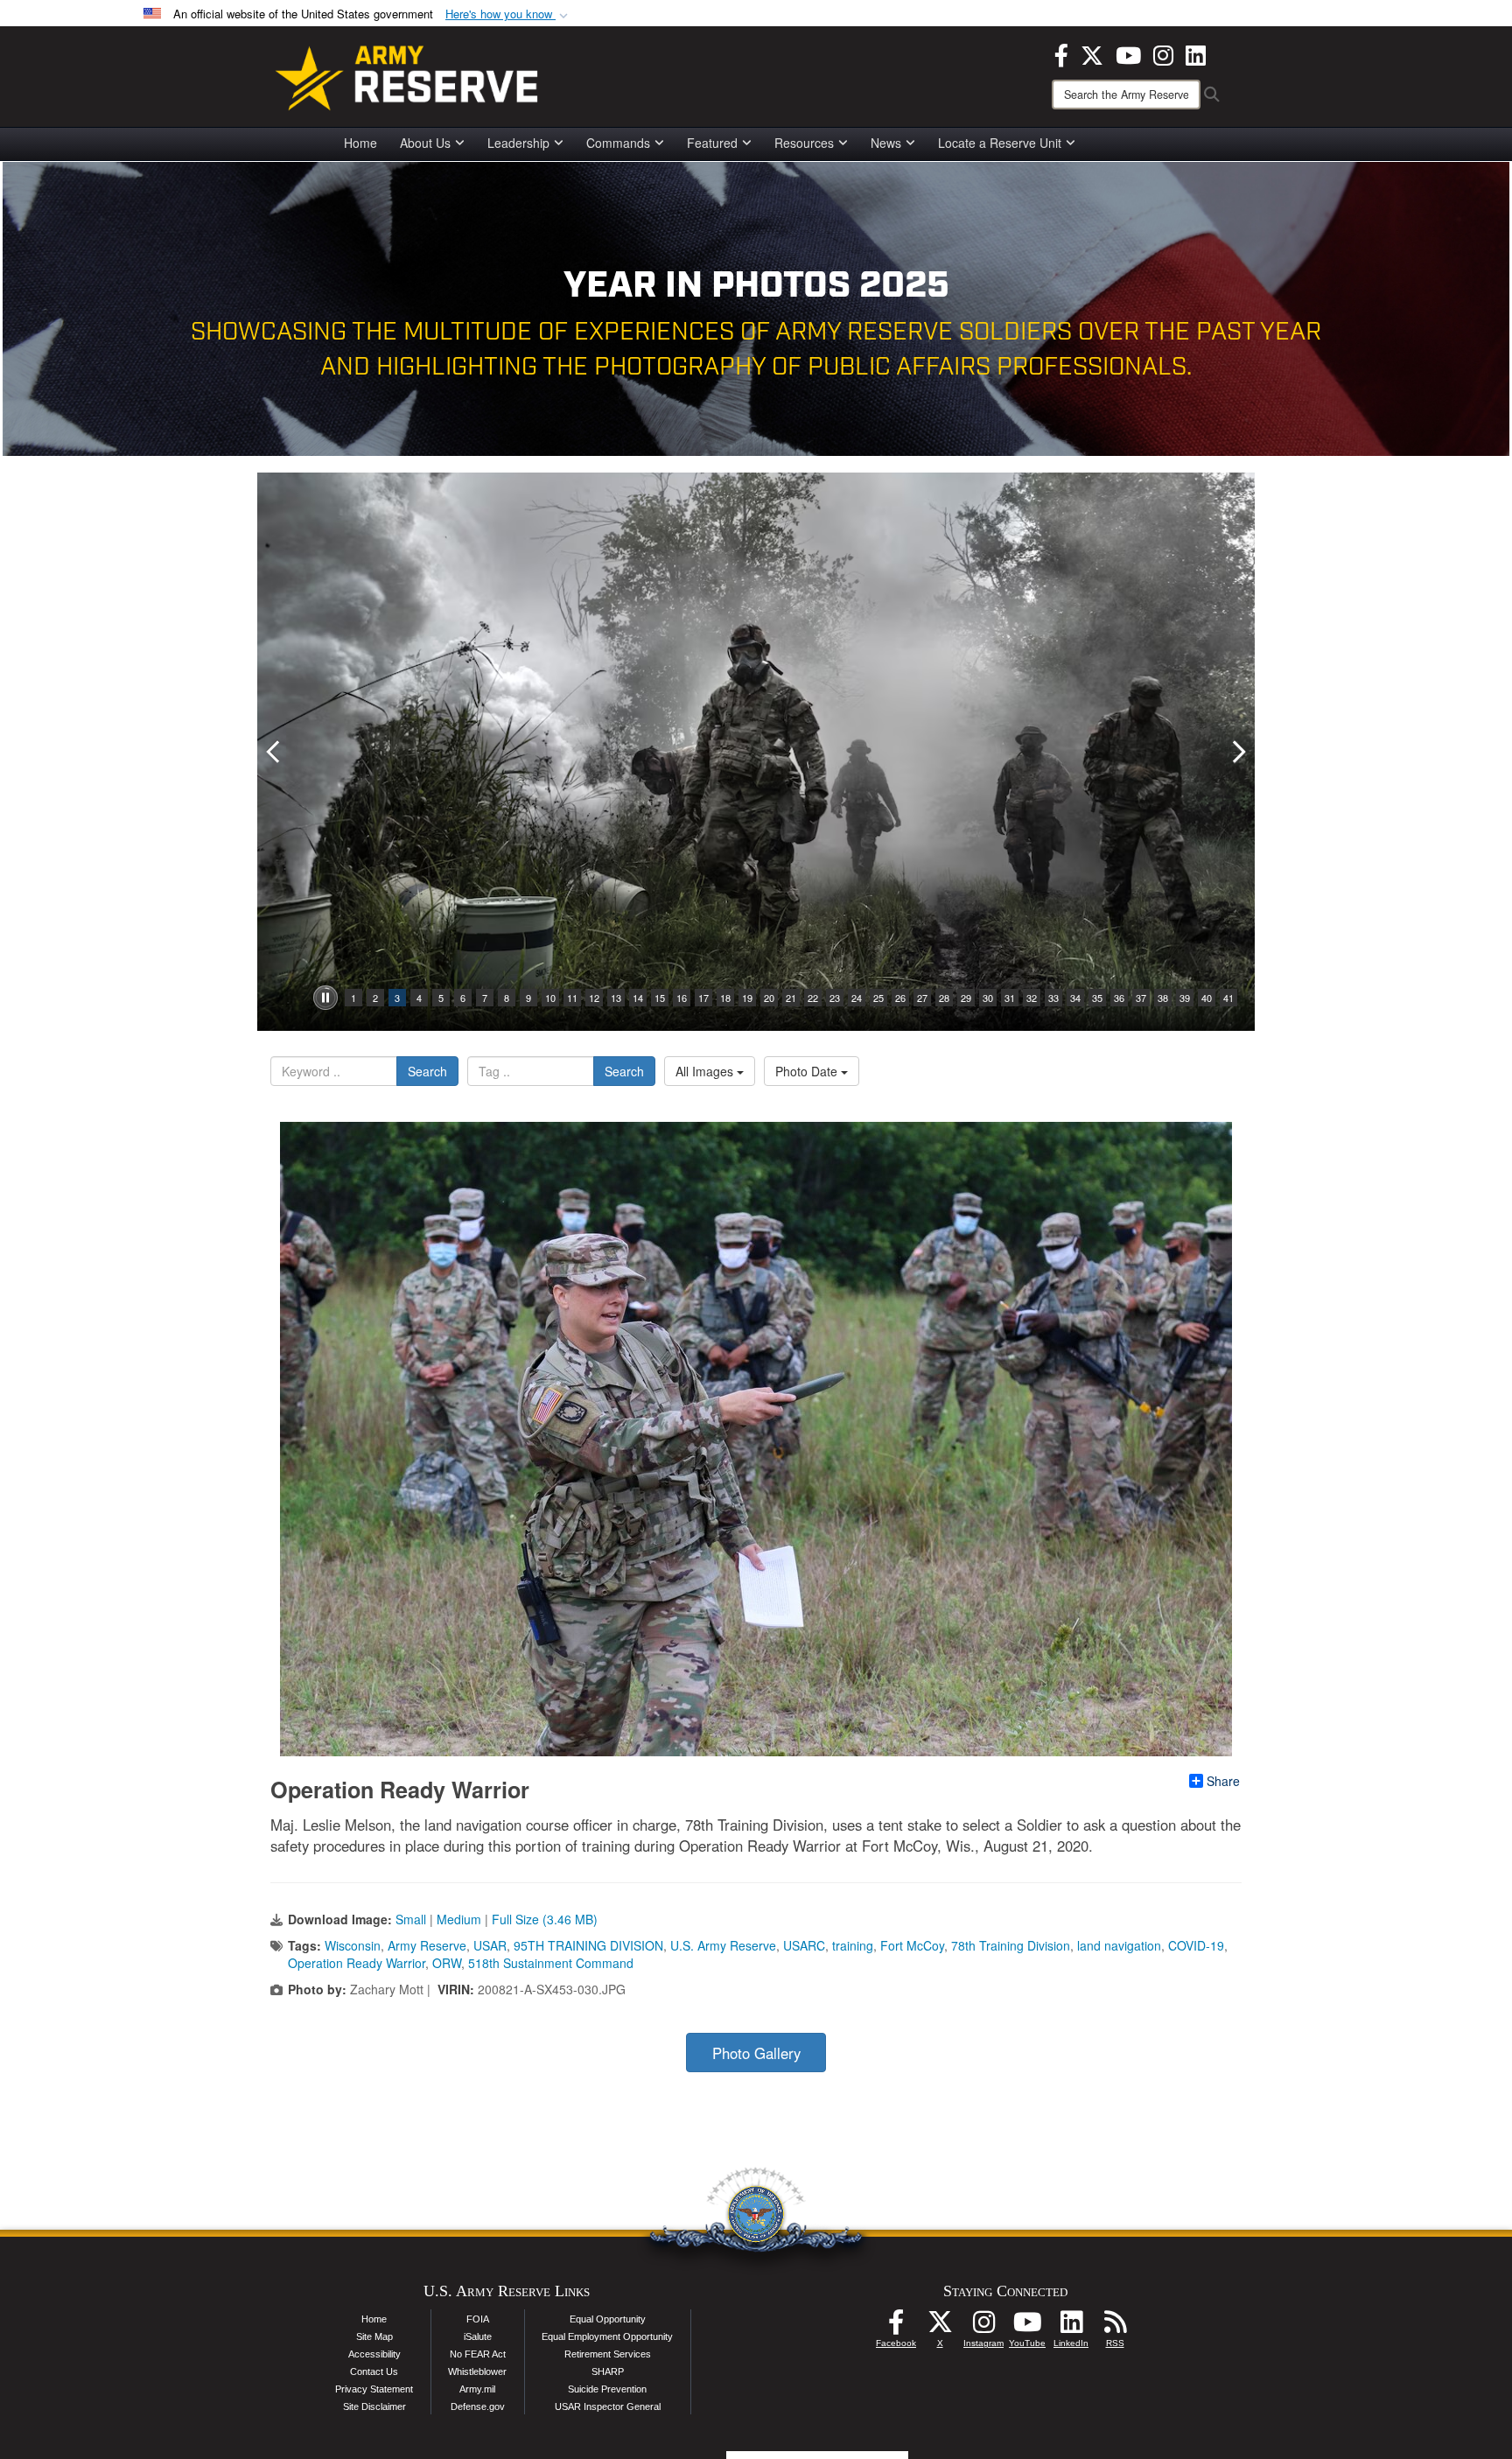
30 (988, 998)
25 (878, 998)
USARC (804, 1945)
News (886, 143)
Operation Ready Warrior (357, 1963)
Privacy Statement (374, 2389)
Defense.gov (478, 2406)
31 (1010, 998)
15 (660, 998)
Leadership (518, 143)
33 (1053, 998)
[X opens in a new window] (1092, 53)
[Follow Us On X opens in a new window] (940, 2327)
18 (725, 998)
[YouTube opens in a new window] (1128, 53)
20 (769, 998)
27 (922, 998)
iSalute (478, 2336)
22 (813, 998)
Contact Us (374, 2371)
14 (638, 998)
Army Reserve (427, 1945)
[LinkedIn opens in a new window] (1196, 53)
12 (594, 998)
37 (1141, 998)
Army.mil (477, 2389)
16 (682, 998)
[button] (508, 14)
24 (857, 998)
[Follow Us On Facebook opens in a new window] (896, 2327)
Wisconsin (353, 1945)
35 (1097, 998)
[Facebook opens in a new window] (1061, 53)
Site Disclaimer (374, 2406)
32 (1032, 998)
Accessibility (374, 2354)
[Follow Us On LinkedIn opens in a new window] (1071, 2327)
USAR (490, 1945)
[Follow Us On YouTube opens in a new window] (1027, 2327)
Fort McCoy (912, 1945)
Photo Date (808, 1071)
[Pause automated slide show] (325, 998)
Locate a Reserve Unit (1000, 143)
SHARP (608, 2371)
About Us (425, 143)
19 (747, 998)
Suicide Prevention (607, 2389)
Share (1223, 1781)
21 (791, 998)
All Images (706, 1071)
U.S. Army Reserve (723, 1945)
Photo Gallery (756, 2053)
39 (1185, 998)
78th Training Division (1011, 1945)
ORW (447, 1963)
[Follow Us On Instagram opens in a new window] (983, 2327)
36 (1119, 998)
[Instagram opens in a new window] (1163, 53)
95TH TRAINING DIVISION (588, 1945)
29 (966, 998)
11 (572, 998)
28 (944, 998)
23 (835, 998)
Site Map (374, 2336)
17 (703, 998)
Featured (712, 143)
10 (550, 998)
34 (1075, 998)
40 (1207, 998)
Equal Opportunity (608, 2319)
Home (360, 143)
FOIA (478, 2319)
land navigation (1119, 1945)
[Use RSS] (1115, 2327)
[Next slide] (1237, 752)
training (853, 1945)
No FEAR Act (478, 2354)
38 (1163, 998)
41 (1228, 998)
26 (900, 998)
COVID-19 (1196, 1945)
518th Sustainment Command (551, 1963)
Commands (618, 143)
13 (616, 998)
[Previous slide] (275, 752)
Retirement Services (608, 2354)
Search (427, 1071)
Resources (804, 143)
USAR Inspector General (608, 2406)
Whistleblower (477, 2371)
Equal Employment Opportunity (607, 2336)
